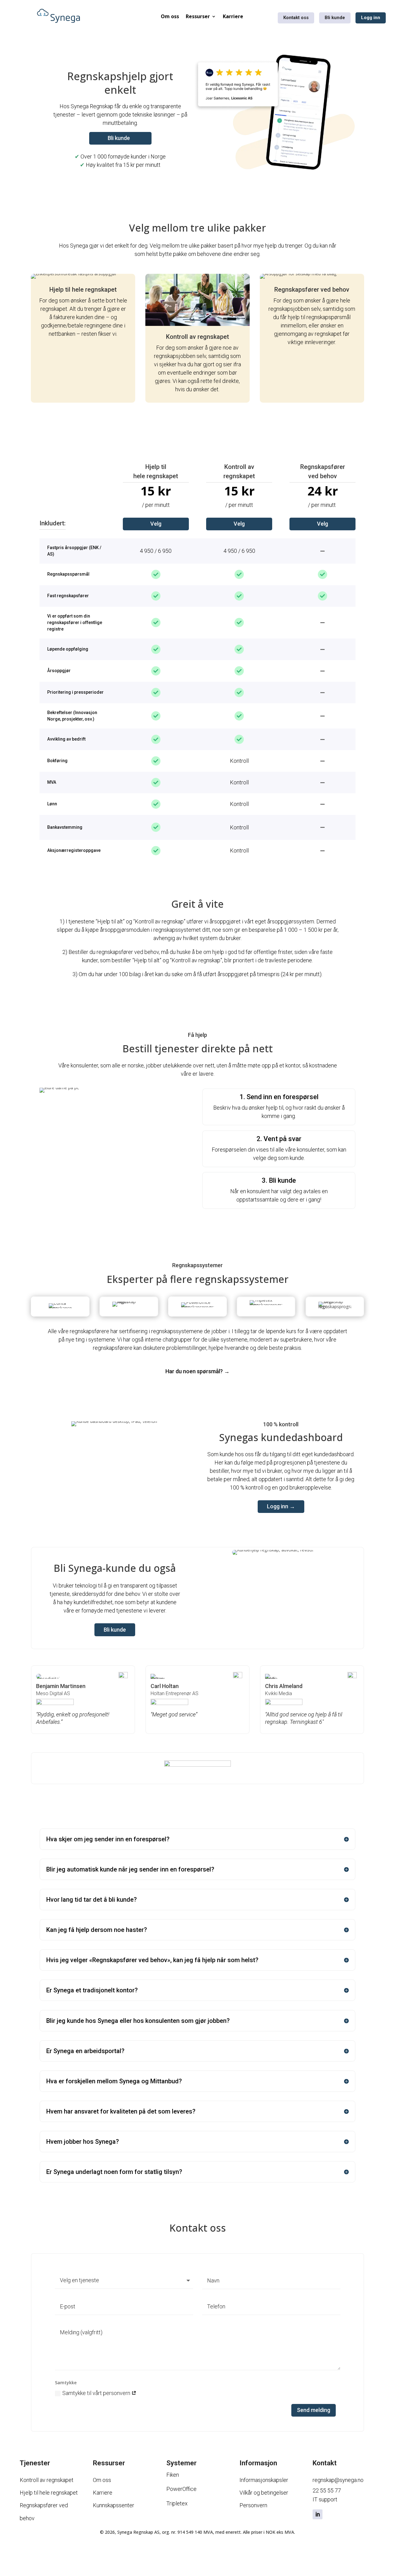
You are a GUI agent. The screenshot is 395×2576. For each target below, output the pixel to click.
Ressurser (198, 16)
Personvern (253, 2505)
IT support (325, 2499)
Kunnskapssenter (114, 2505)
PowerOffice (181, 2489)
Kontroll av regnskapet (47, 2480)
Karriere (233, 16)
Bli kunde (335, 18)
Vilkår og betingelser (264, 2493)
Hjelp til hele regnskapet (49, 2493)
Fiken (173, 2475)
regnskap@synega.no (338, 2480)
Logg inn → (281, 1506)
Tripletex (177, 2503)
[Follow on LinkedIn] (318, 2514)
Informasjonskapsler (264, 2480)
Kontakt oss (296, 18)
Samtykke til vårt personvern (97, 2393)
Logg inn (371, 18)
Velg (156, 524)
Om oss (170, 16)
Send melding (314, 2410)
